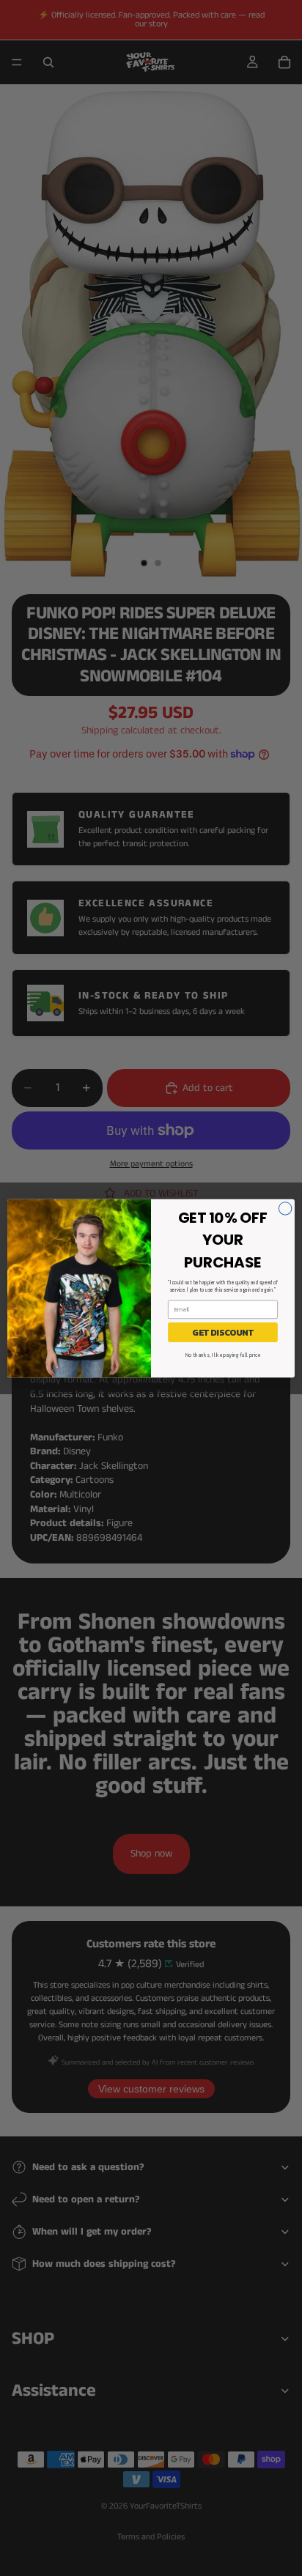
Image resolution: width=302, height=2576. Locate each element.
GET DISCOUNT (223, 1332)
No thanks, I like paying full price (223, 1355)
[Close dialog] (285, 1208)
